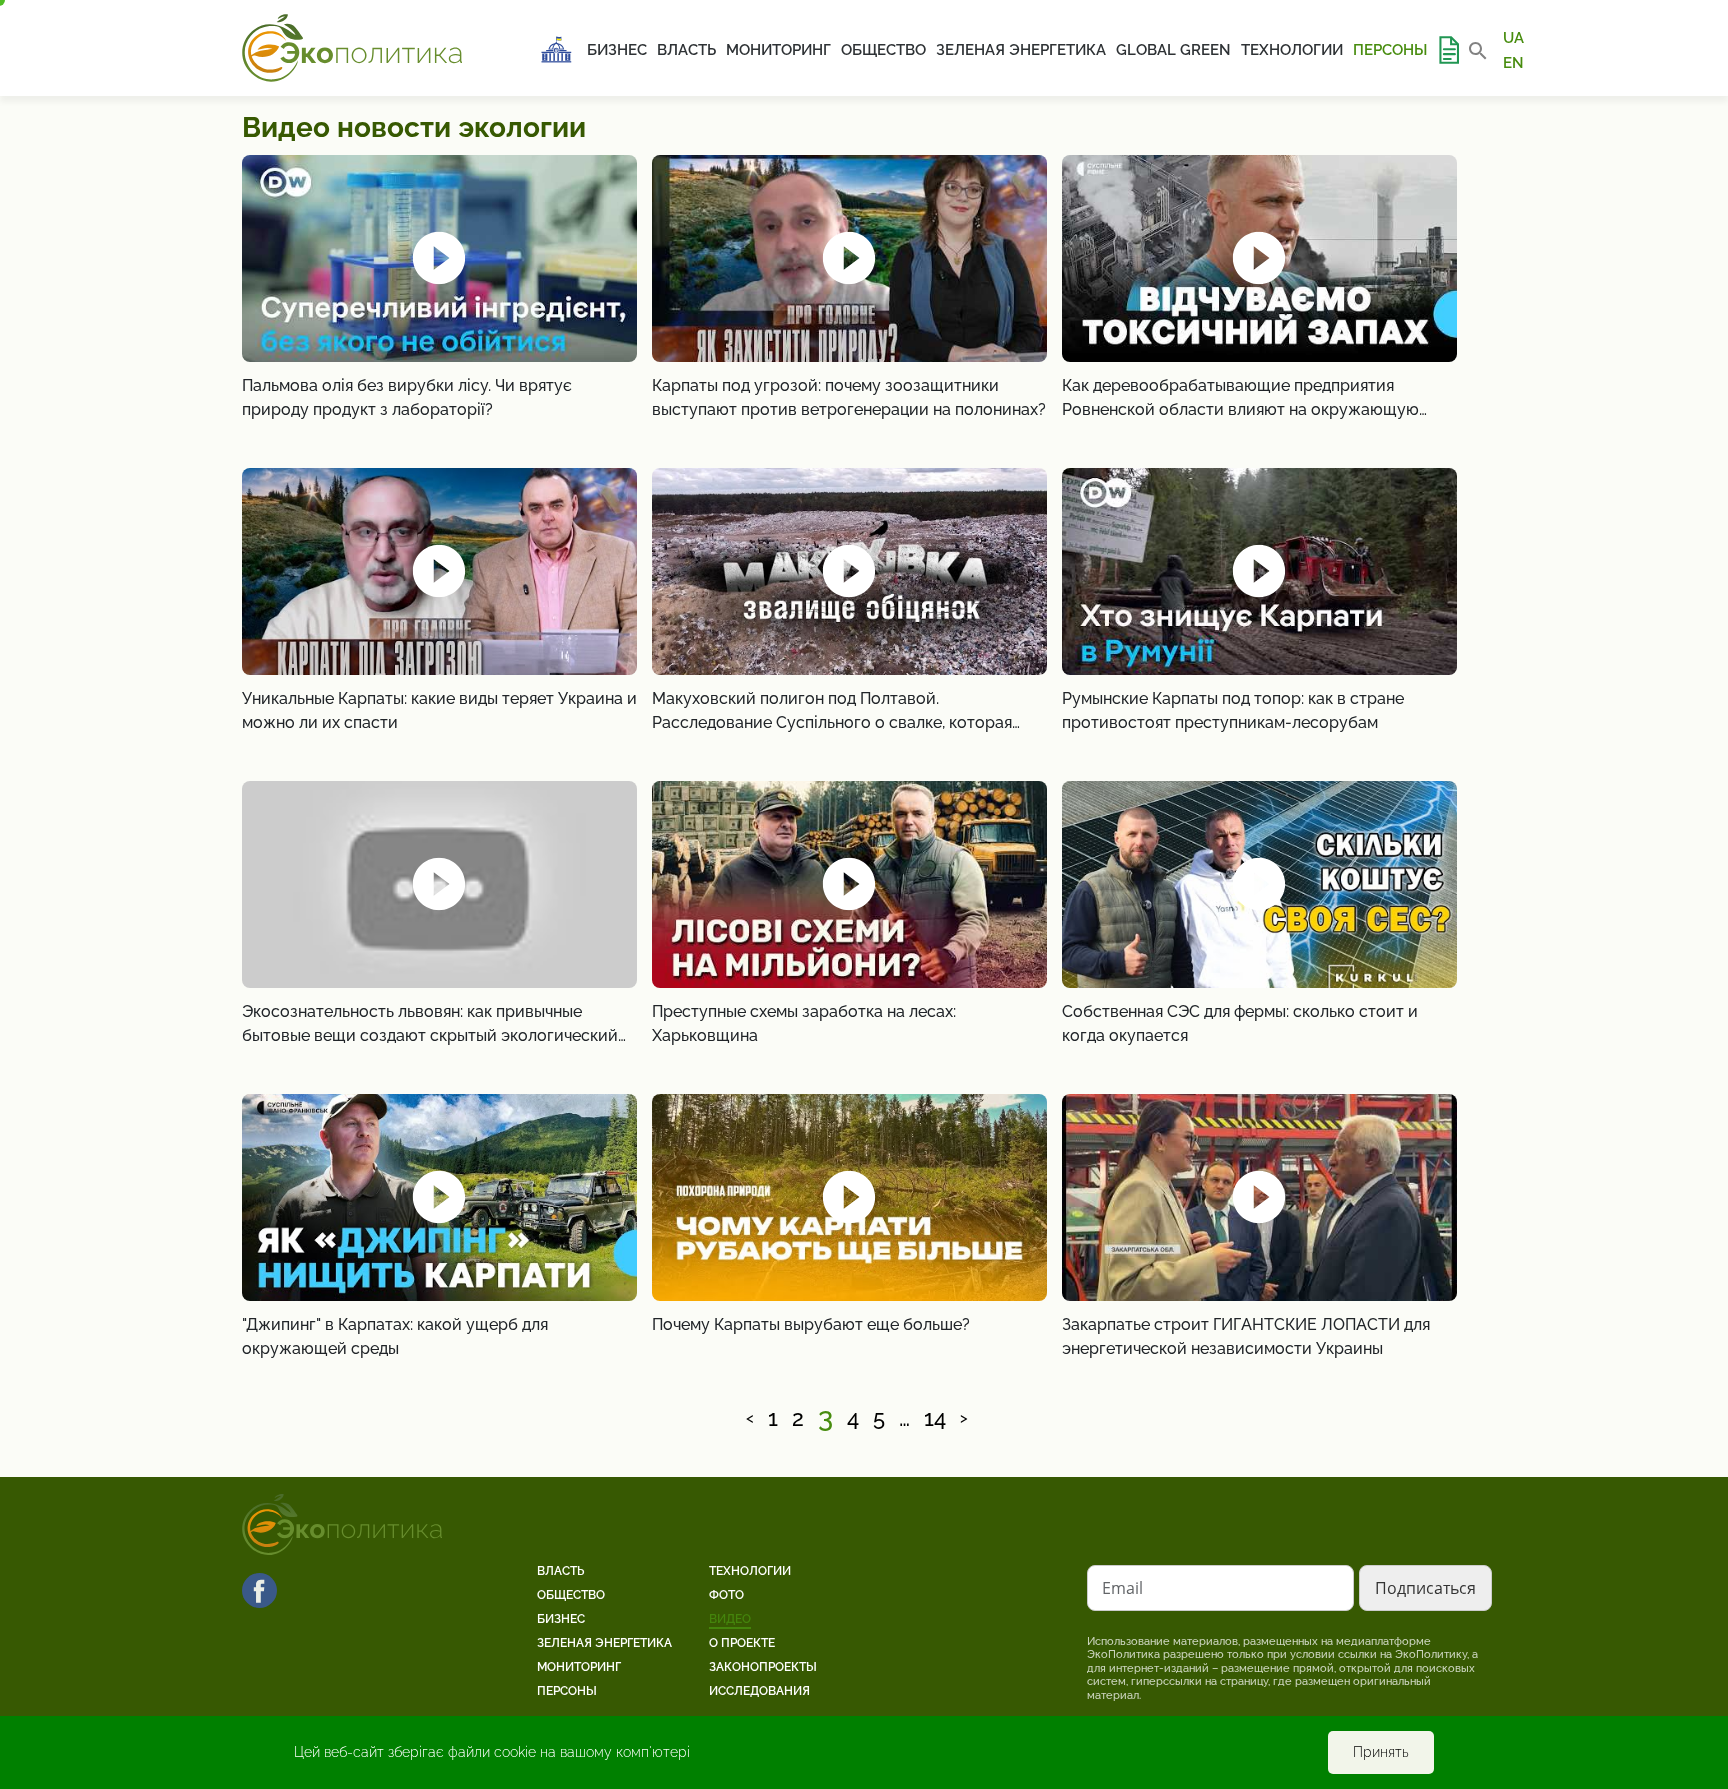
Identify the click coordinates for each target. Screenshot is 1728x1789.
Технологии (1292, 50)
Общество (883, 50)
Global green (1173, 50)
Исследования (759, 1691)
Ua (1513, 38)
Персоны (1390, 50)
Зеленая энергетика (1021, 50)
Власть (686, 50)
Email (1122, 1588)
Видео (730, 1619)
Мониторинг (778, 50)
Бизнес (617, 50)
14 (935, 1419)
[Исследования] (1448, 50)
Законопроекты (763, 1667)
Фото (726, 1595)
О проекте (742, 1643)
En (1513, 62)
